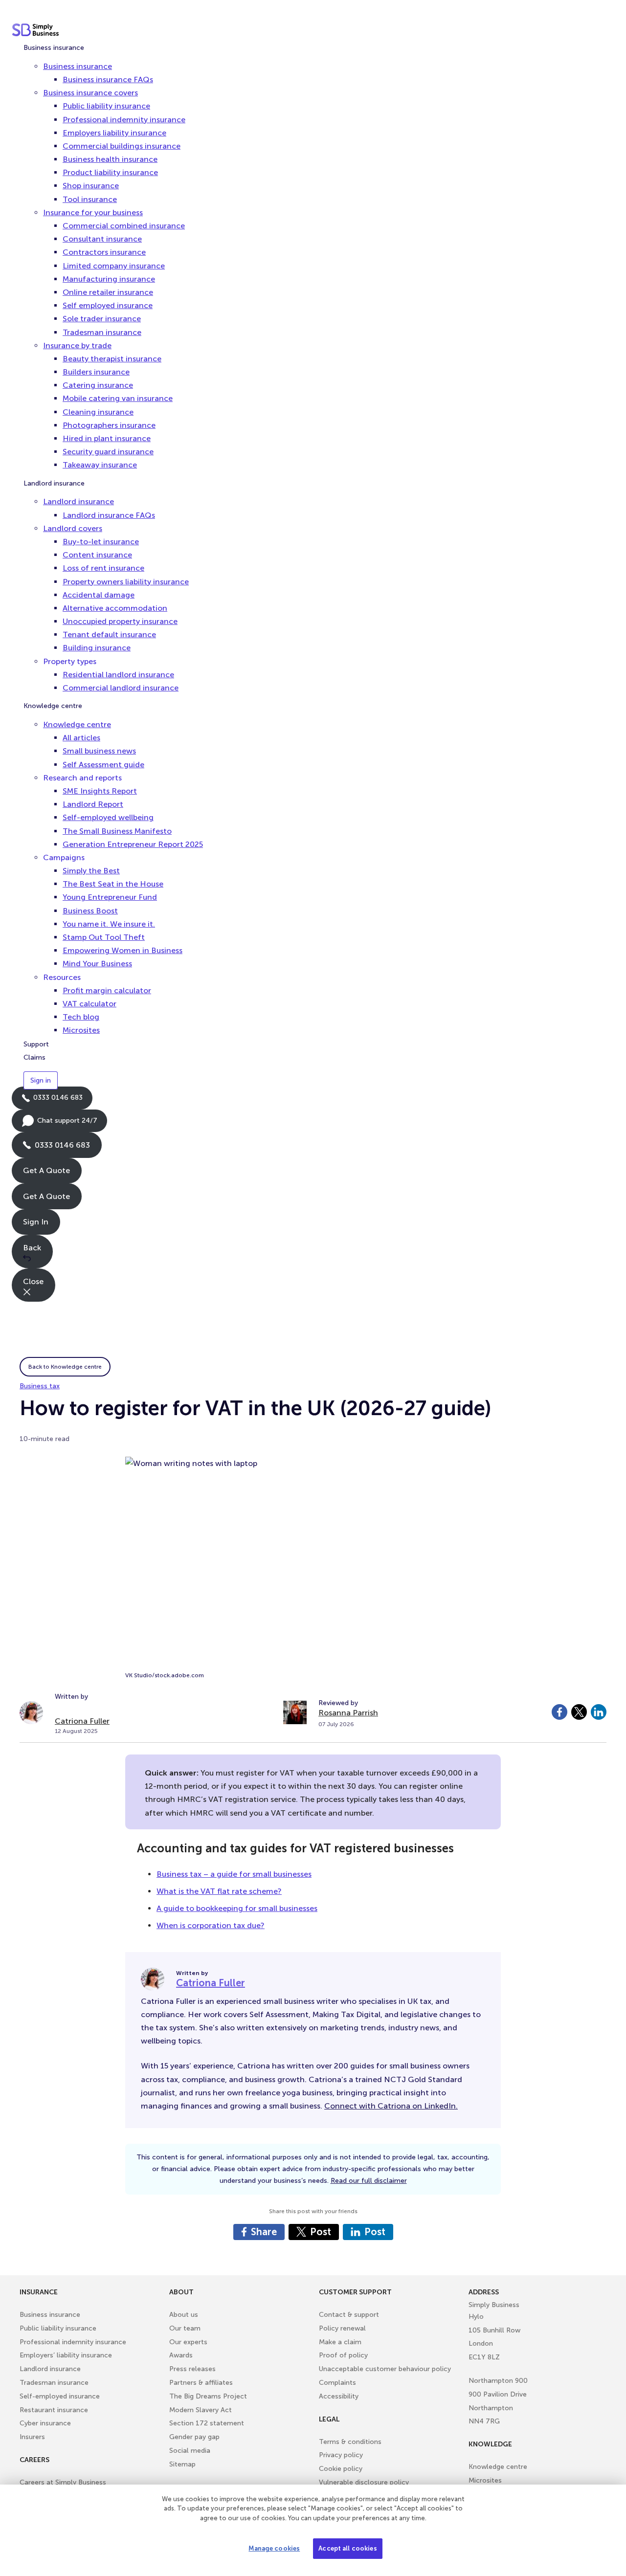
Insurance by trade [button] (77, 345)
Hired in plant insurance (107, 438)
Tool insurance (90, 199)
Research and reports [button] (82, 778)
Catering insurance (98, 385)
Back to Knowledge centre (65, 1367)
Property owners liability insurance (126, 582)
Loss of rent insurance (103, 568)
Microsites (81, 1030)
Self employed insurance (108, 305)
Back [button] (32, 1248)
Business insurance (54, 48)
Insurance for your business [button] (93, 212)
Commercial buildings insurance (122, 146)
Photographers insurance (109, 425)
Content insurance (97, 555)
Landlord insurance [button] (78, 501)
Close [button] (33, 1281)
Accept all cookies (347, 2548)
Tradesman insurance (102, 332)
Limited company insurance (114, 266)
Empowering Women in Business (123, 950)
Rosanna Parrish (348, 1713)
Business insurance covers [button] (90, 93)
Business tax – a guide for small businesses (234, 1874)
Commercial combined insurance (124, 226)
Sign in (41, 1080)
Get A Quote (46, 1170)
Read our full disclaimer (369, 2181)
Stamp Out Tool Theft (104, 937)
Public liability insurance (106, 106)
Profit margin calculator (107, 990)
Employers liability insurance (114, 133)
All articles (81, 738)
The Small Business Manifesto (117, 831)
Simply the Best (91, 871)
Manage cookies (274, 2548)
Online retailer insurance (108, 292)
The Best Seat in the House (113, 884)
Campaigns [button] (64, 857)
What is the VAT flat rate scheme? (219, 1891)
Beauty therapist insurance (112, 359)
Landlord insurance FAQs (109, 515)
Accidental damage (99, 595)
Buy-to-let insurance (101, 542)
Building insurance (97, 648)
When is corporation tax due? (211, 1925)
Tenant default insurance (109, 634)
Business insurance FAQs (108, 79)
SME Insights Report (100, 791)
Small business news (99, 751)
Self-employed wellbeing (108, 817)
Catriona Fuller (82, 1721)
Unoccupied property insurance (120, 621)
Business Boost (90, 911)
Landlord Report (93, 804)
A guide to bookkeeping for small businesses (237, 1908)
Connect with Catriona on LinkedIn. (391, 2106)
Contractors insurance (104, 252)
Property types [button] (70, 661)
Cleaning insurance (98, 412)
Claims (34, 1057)
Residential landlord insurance (118, 675)
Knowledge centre (53, 706)
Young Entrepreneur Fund (110, 897)
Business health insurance (110, 159)
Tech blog (81, 1017)
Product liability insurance (110, 172)
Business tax (40, 1386)
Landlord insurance (54, 483)
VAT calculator (89, 1004)
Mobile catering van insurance (118, 398)
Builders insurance (96, 372)
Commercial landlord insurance (121, 688)
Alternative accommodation (115, 608)
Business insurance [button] (78, 66)
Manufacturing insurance (109, 279)
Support (36, 1044)
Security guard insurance (108, 452)
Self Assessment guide (103, 765)
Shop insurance (91, 186)
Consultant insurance (102, 239)
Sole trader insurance (102, 319)
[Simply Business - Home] (37, 30)
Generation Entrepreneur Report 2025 (133, 844)
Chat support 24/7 (59, 1124)
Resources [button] (62, 977)
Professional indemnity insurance (124, 120)
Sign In (36, 1222)
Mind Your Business (97, 964)
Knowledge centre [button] (77, 724)
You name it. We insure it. (109, 924)
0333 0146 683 (52, 1101)
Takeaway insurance (100, 465)
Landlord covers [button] (73, 528)
